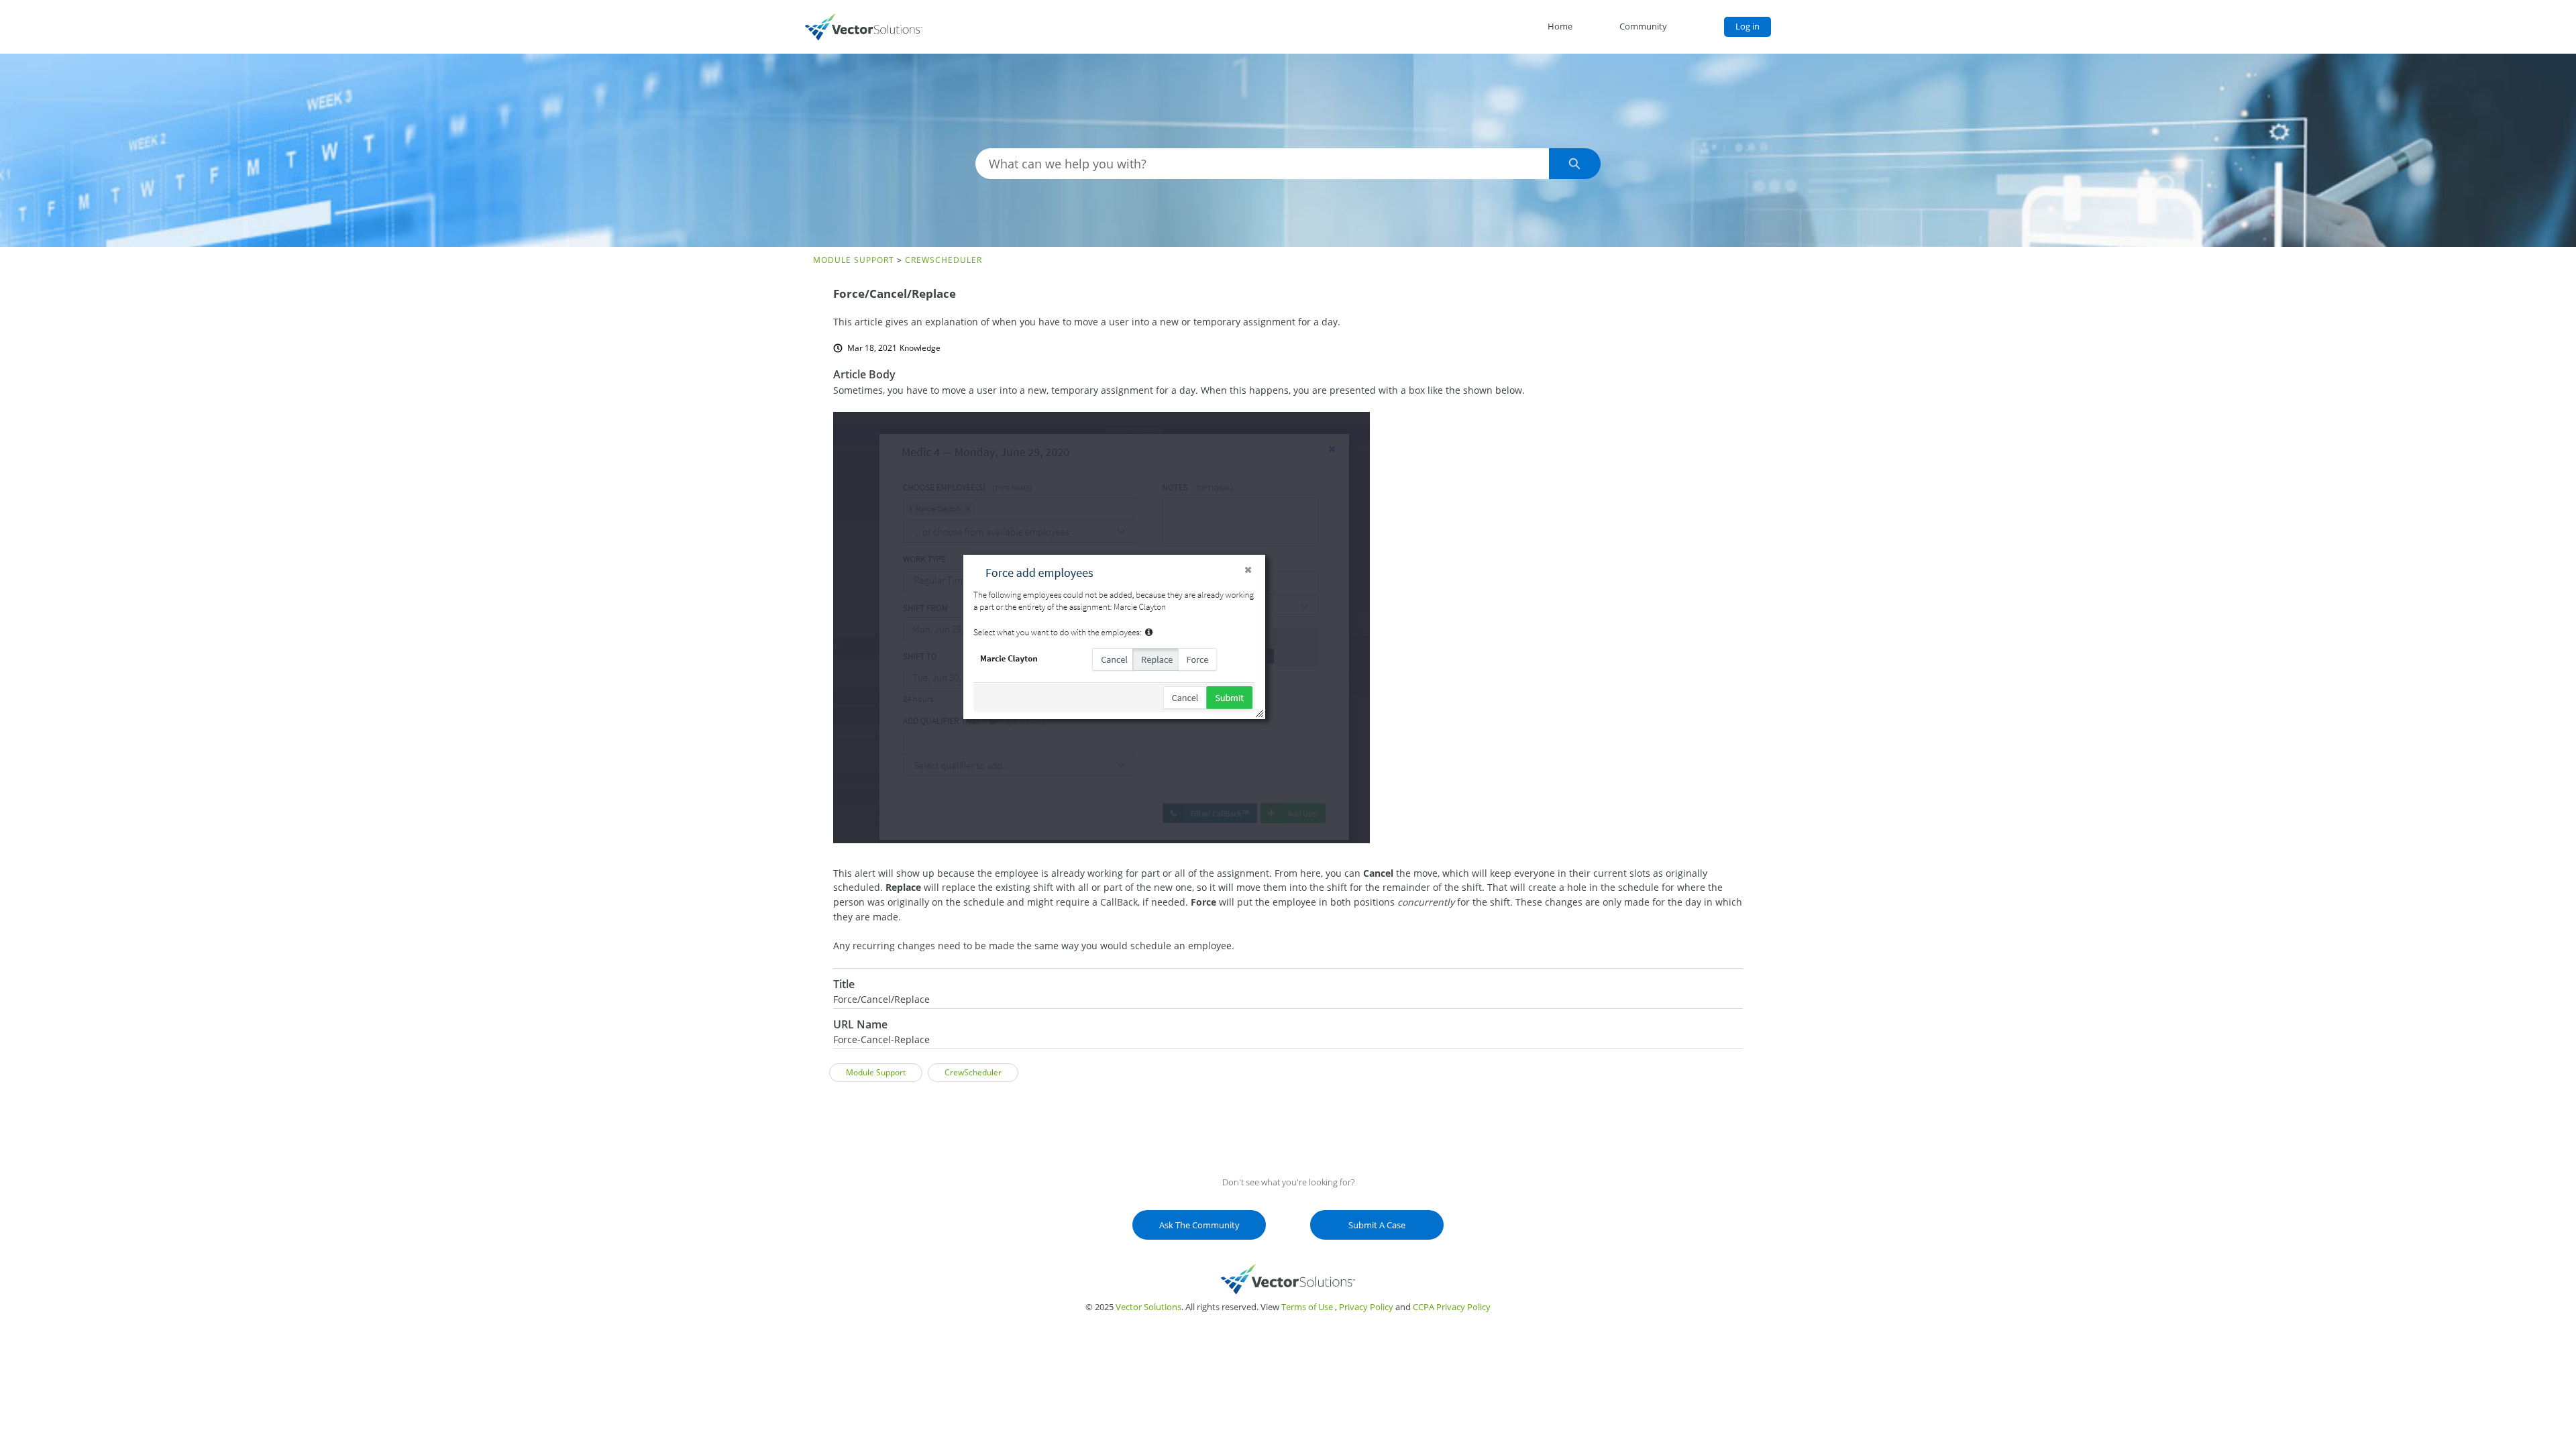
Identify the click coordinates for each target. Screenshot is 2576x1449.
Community (1643, 26)
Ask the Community (1199, 1225)
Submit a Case (1377, 1225)
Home (1560, 26)
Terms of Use (1307, 1307)
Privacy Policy (1366, 1307)
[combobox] (1262, 164)
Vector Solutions (1148, 1307)
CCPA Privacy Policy (1452, 1307)
